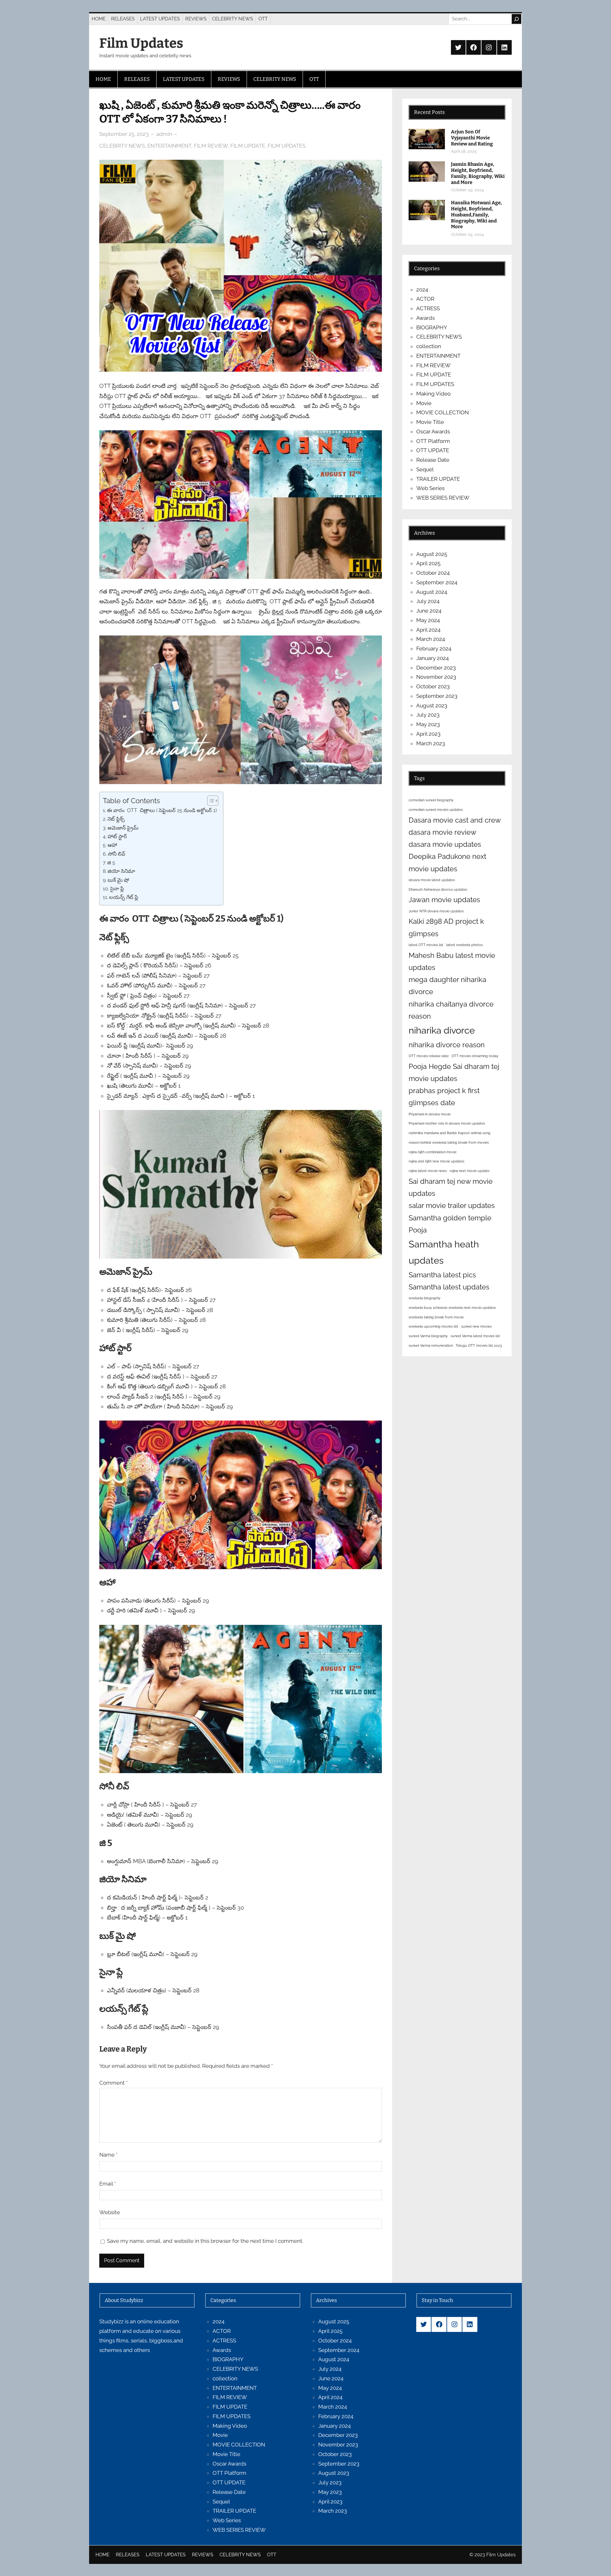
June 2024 (429, 611)
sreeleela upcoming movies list (433, 1326)
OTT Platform (433, 441)
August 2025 (432, 554)
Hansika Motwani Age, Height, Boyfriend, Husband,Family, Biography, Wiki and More (476, 215)
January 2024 (432, 658)
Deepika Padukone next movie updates (447, 862)
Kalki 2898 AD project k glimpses (446, 927)
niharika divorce (442, 1030)
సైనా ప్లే (117, 889)
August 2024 (432, 592)
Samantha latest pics (442, 1275)
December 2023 (436, 668)
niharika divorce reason (447, 1045)
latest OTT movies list (426, 945)
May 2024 (428, 620)
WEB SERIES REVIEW (443, 498)
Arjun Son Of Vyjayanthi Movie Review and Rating (472, 138)
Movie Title (430, 422)
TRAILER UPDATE (438, 479)
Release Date (433, 460)
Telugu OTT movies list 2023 (479, 1345)
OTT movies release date (429, 1056)
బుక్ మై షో (118, 880)
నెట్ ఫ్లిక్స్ (116, 819)
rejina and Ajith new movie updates (436, 1161)
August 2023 (432, 705)
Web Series (430, 488)
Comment (113, 2083)
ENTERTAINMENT (169, 146)
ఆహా (112, 845)
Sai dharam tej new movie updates (451, 1187)
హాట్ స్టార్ (117, 836)
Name (108, 2155)
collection (429, 346)
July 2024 (428, 601)
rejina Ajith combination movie (432, 1152)
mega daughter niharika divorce (447, 986)
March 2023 (431, 743)
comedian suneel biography (431, 800)
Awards (425, 318)
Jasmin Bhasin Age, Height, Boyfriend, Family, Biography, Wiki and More (478, 173)
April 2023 (428, 734)
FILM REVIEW (211, 146)
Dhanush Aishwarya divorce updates (438, 889)
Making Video (433, 394)
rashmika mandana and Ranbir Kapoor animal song (449, 1133)
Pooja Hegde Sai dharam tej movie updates (454, 1072)
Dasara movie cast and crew (455, 820)
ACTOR (425, 299)
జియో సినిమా (121, 871)
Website (110, 2212)
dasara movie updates (445, 844)
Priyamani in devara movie (430, 1114)
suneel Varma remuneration (431, 1345)
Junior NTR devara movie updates (436, 911)
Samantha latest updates (449, 1287)
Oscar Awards (433, 432)
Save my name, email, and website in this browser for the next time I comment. (205, 2241)
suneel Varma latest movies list (475, 1336)
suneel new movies (476, 1326)
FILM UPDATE (248, 146)
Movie (424, 403)
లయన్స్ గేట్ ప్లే (124, 897)
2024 (422, 290)
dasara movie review (442, 832)
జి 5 (111, 863)
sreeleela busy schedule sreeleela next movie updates (452, 1308)
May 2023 (428, 724)
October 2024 (433, 573)
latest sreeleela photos (464, 945)
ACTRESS (428, 308)
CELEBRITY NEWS (122, 146)
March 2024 (431, 639)
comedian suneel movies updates (436, 810)
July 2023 (428, 715)
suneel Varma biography (428, 1336)
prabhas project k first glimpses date (444, 1097)
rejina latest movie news (428, 1171)
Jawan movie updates (444, 900)
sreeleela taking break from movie (436, 1317)
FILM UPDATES (287, 146)
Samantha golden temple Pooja (450, 1224)
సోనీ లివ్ (117, 854)
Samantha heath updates (444, 1252)
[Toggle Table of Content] (210, 801)
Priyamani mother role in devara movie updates (447, 1123)
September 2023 (437, 696)
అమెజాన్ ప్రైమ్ (123, 828)
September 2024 (437, 582)
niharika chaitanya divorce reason (451, 1010)
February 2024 (434, 649)
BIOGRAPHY (432, 327)
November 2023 (436, 677)
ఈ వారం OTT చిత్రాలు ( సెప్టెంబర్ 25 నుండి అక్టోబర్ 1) (162, 810)
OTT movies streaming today (475, 1056)
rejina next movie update (470, 1171)
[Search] (516, 19)
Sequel (425, 469)
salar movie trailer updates (452, 1205)
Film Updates (141, 43)
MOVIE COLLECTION (442, 412)
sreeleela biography (425, 1298)
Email (108, 2184)
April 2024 (428, 630)
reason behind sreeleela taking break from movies (449, 1142)
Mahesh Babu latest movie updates (452, 961)
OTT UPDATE (433, 450)
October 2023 (433, 686)
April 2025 (428, 563)
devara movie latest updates (432, 880)
